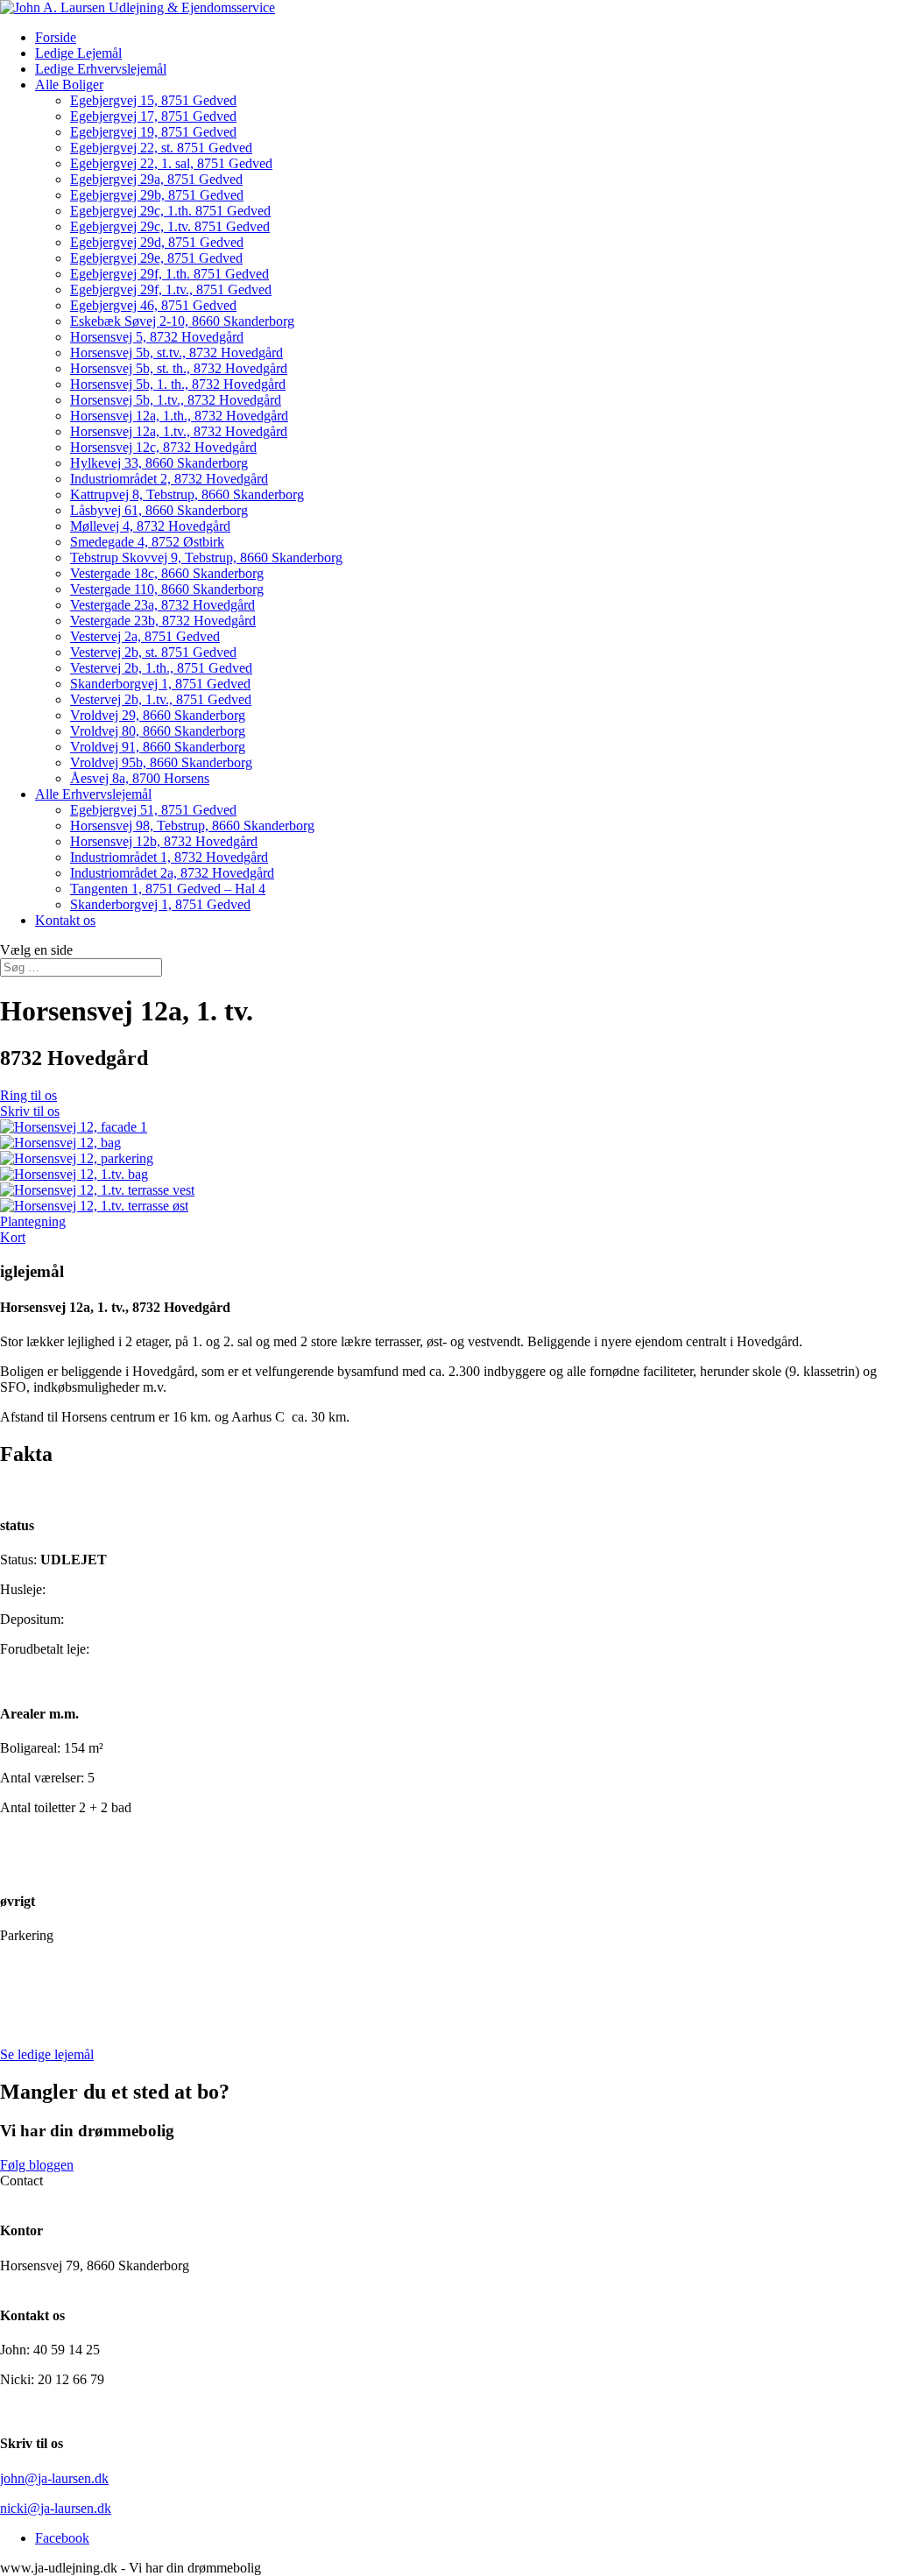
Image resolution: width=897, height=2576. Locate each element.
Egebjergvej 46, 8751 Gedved (153, 305)
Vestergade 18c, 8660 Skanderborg (167, 573)
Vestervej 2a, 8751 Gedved (145, 636)
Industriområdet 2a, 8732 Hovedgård (172, 873)
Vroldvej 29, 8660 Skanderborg (158, 715)
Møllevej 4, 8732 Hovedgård (150, 526)
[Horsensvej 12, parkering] (77, 1158)
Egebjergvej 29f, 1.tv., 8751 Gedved (171, 289)
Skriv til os (30, 1111)
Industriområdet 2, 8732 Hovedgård (169, 479)
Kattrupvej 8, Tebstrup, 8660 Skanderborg (187, 494)
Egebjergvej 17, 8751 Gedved (153, 116)
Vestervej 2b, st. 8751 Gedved (153, 652)
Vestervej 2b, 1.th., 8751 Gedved (161, 668)
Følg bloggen (37, 2165)
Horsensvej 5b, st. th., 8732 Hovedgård (179, 368)
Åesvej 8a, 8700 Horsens (140, 778)
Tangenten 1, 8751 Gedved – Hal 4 (168, 889)
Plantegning (33, 1221)
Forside (56, 37)
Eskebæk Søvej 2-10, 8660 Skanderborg (182, 321)
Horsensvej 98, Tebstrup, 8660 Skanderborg (192, 826)
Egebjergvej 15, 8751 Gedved (153, 100)
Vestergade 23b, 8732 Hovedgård (163, 621)
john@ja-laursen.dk (54, 2478)
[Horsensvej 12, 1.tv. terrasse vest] (97, 1190)
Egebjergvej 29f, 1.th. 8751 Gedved (170, 274)
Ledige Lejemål (78, 53)
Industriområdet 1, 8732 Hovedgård (169, 857)
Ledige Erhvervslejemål (101, 69)
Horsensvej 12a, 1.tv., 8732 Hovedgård (179, 431)
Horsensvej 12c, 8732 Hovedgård (163, 447)
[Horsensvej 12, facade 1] (74, 1127)
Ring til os (28, 1095)
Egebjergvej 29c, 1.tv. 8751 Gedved (170, 226)
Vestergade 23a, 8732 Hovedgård (162, 605)
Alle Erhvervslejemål (93, 794)
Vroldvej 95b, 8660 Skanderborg (161, 762)
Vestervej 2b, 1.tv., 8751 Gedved (161, 699)
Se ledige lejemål (47, 2054)
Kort (13, 1237)
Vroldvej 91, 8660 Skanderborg (158, 747)
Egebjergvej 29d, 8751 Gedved (157, 242)
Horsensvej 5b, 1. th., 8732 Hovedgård (178, 384)
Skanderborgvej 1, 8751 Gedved (160, 684)
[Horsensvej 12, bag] (60, 1143)
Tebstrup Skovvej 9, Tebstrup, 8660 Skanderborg (206, 558)
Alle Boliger (69, 85)
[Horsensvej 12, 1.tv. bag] (74, 1174)
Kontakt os (65, 920)
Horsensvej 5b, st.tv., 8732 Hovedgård (177, 353)
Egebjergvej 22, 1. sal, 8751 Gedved (171, 163)
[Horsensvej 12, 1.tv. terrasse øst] (94, 1206)
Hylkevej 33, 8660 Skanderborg (159, 463)
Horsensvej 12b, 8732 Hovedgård (164, 841)
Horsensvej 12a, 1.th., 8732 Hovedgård (179, 416)
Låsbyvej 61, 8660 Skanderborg (159, 510)
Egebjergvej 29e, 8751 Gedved (156, 258)
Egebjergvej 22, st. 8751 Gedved (161, 148)
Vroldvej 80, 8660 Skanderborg (158, 731)
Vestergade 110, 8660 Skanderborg (167, 589)
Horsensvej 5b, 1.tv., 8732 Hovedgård (176, 400)
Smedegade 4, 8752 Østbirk (147, 542)
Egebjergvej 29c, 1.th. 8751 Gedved (170, 211)
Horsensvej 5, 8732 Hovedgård (157, 337)
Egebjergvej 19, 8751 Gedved (153, 132)
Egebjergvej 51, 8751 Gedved (153, 810)
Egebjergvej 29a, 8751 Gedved (156, 179)
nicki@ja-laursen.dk (56, 2508)
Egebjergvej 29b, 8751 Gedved (157, 195)
